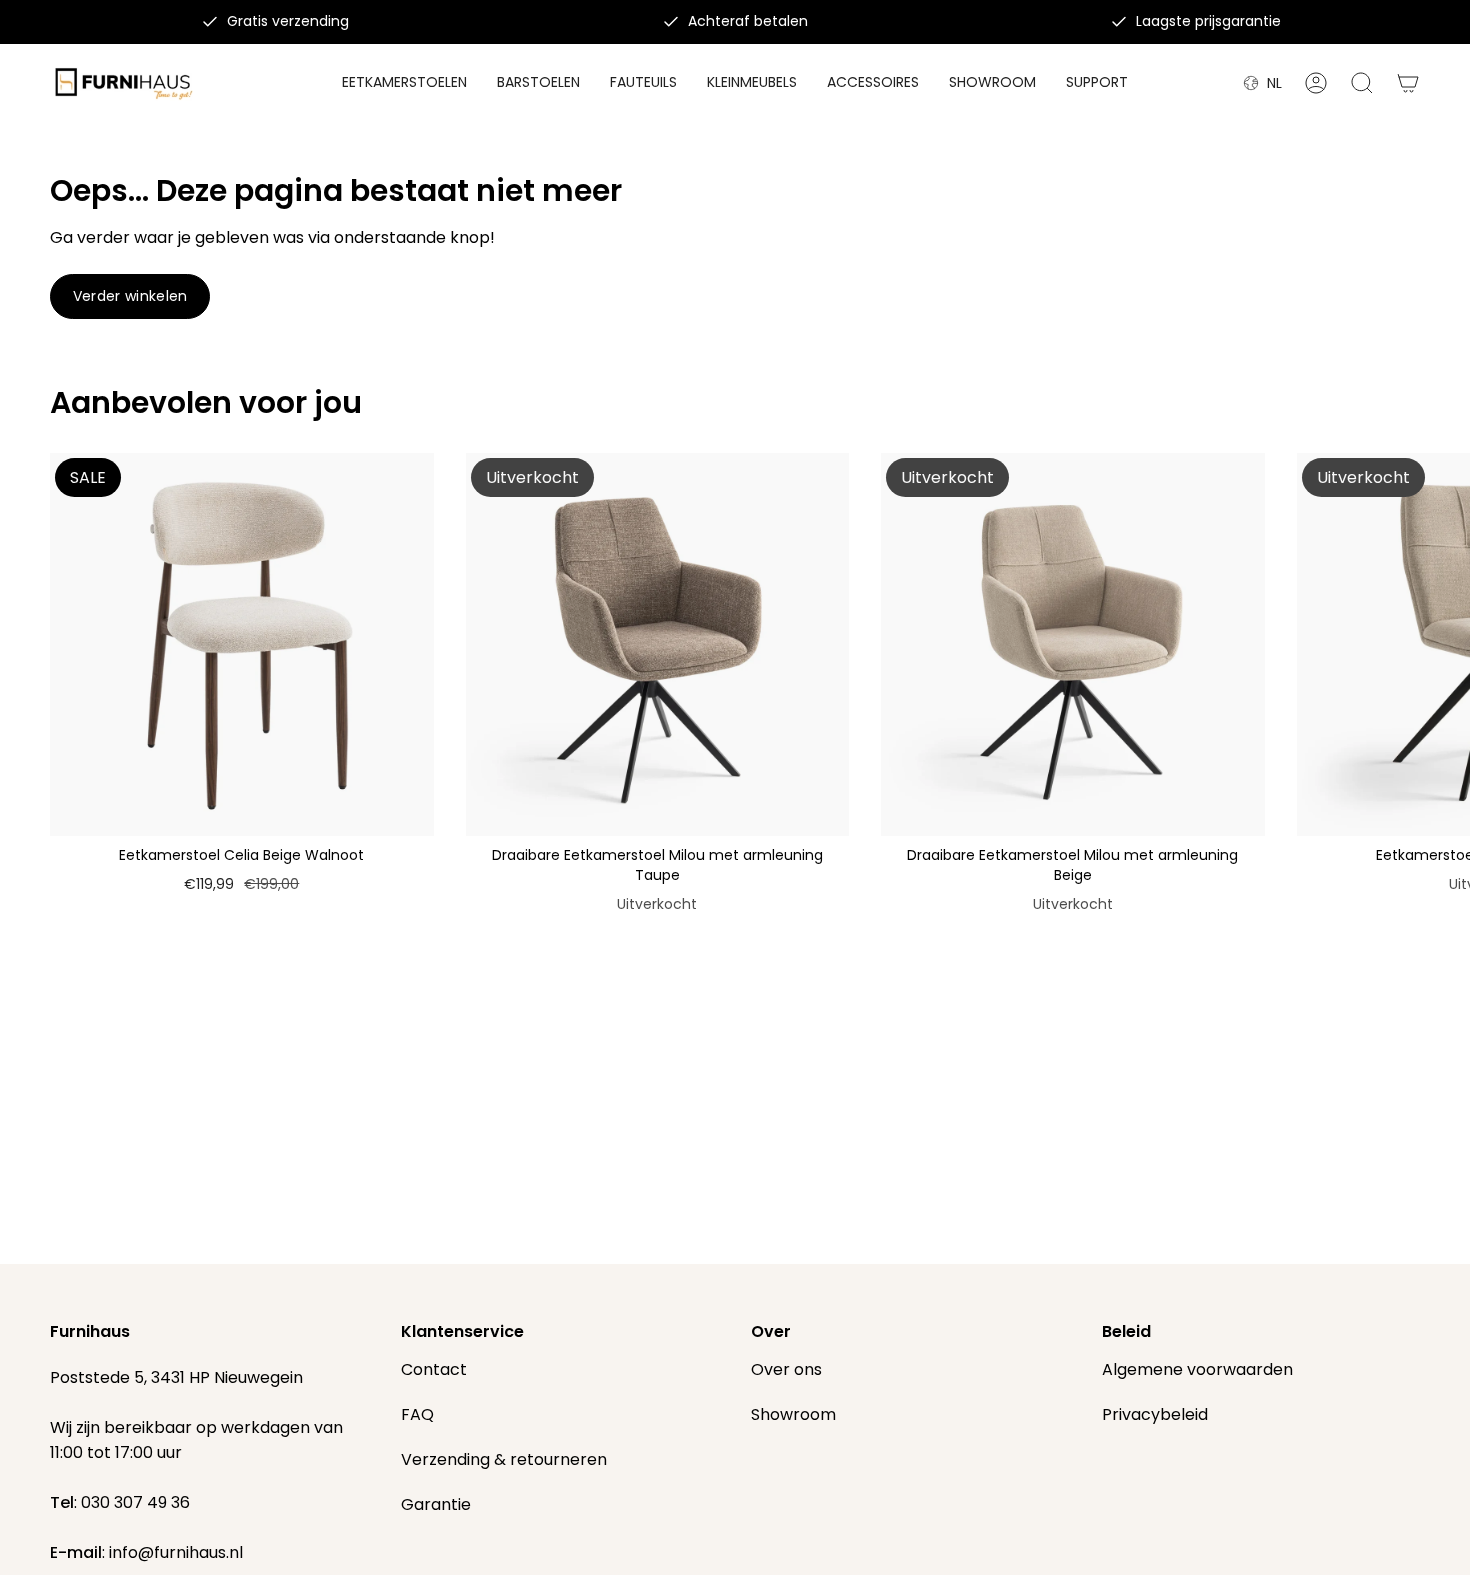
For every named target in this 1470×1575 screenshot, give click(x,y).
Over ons (786, 1369)
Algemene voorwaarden (1197, 1369)
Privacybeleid (1155, 1414)
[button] (873, 83)
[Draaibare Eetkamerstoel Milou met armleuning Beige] (1073, 645)
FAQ (417, 1414)
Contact (434, 1369)
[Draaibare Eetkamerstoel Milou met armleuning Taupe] (658, 645)
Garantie (436, 1504)
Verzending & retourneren (504, 1459)
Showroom (793, 1414)
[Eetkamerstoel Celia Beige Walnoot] (242, 645)
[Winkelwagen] (1408, 83)
